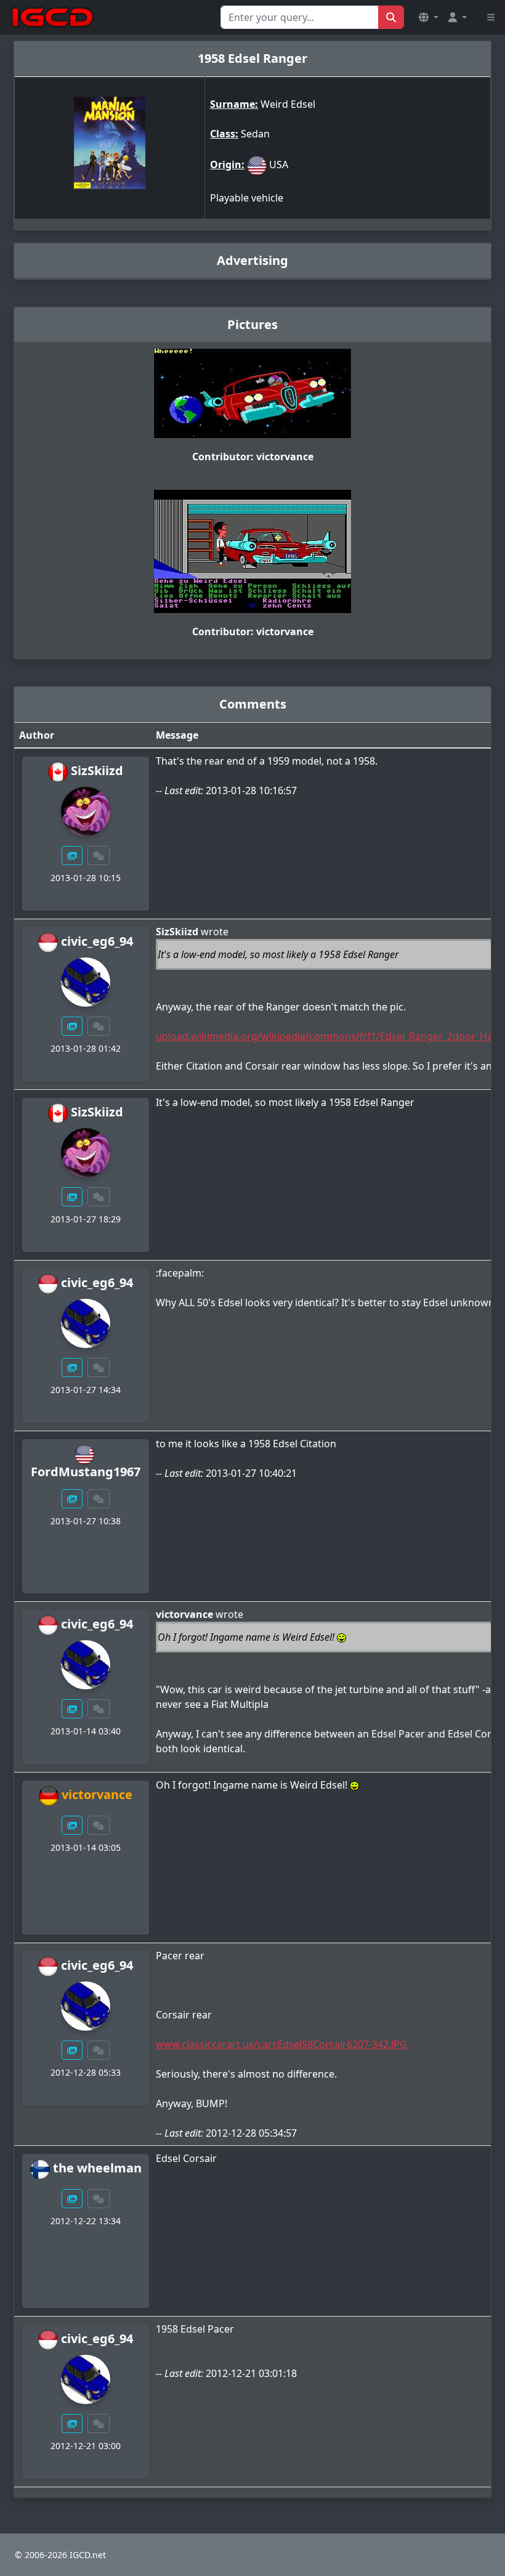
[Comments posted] (99, 855)
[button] (429, 17)
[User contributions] (72, 855)
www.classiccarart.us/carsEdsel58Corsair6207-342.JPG (281, 2044)
